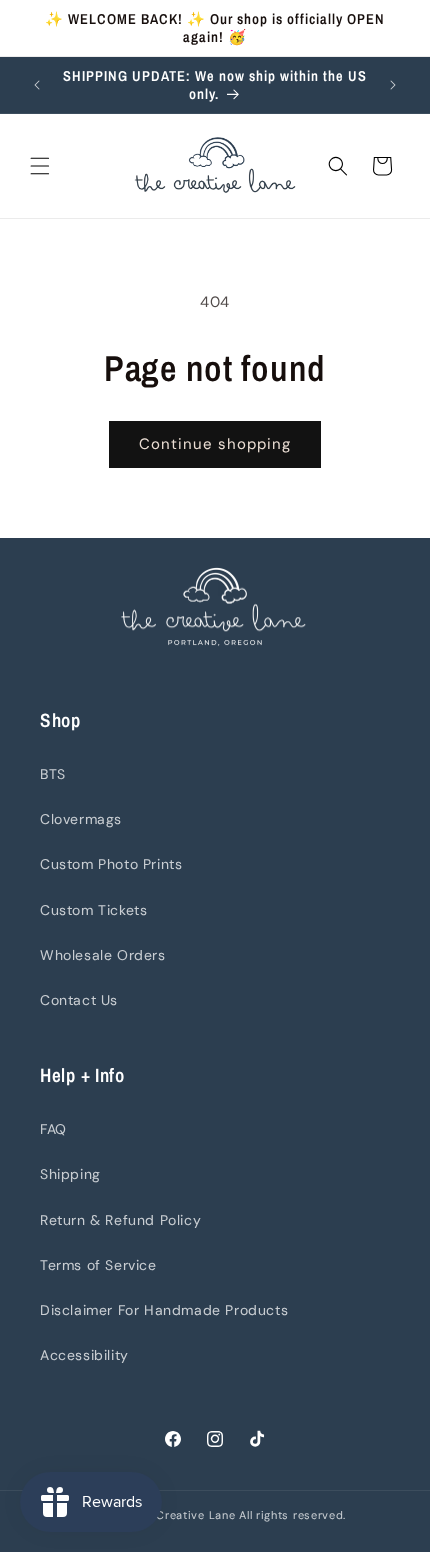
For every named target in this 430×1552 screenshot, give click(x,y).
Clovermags (81, 819)
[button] (40, 166)
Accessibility (84, 1355)
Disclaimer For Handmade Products (164, 1310)
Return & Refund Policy (120, 1220)
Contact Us (79, 1000)
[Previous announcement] (37, 85)
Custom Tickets (93, 910)
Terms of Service (98, 1265)
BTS (53, 774)
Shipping (70, 1174)
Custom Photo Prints (111, 864)
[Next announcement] (393, 85)
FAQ (53, 1129)
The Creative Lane (184, 1515)
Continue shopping (215, 444)
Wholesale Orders (103, 955)
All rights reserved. (292, 1515)
